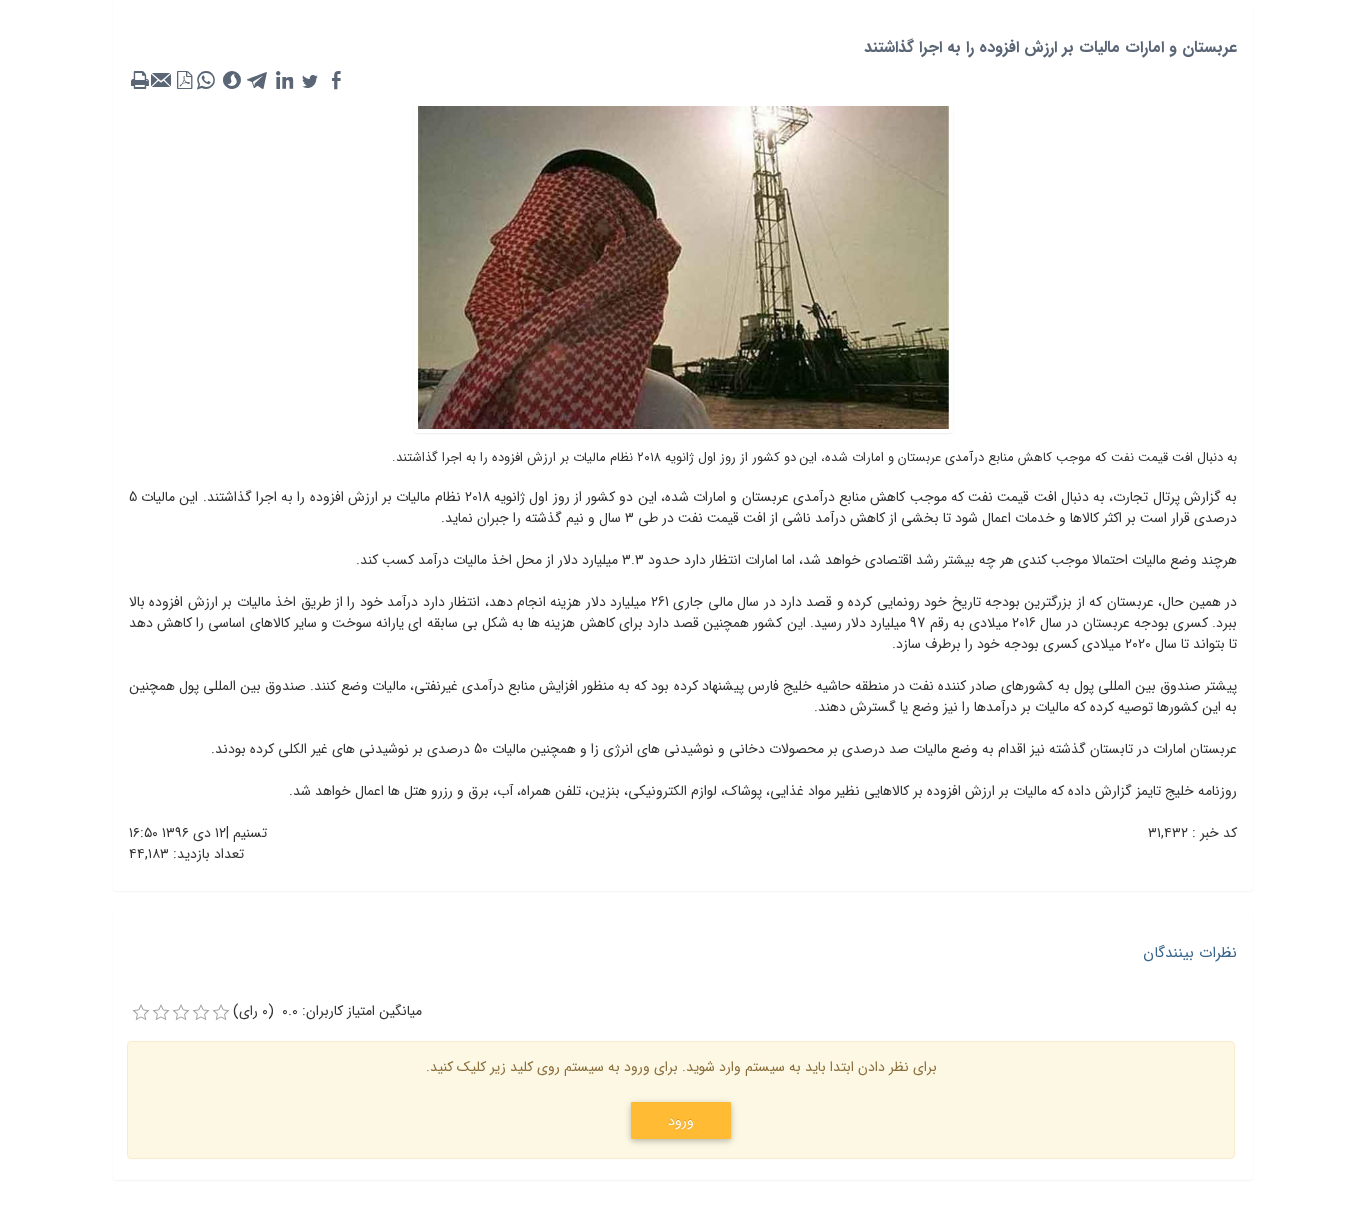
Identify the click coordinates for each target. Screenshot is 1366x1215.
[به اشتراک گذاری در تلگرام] (258, 81)
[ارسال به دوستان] (162, 81)
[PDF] (184, 81)
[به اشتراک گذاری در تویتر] (310, 81)
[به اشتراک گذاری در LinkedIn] (284, 81)
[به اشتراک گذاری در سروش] (232, 81)
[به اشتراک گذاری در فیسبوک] (336, 81)
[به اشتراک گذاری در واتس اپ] (206, 81)
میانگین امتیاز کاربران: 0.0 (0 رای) (327, 1011)
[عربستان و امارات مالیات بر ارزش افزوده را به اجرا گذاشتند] (683, 266)
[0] (141, 1013)
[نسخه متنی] (140, 81)
